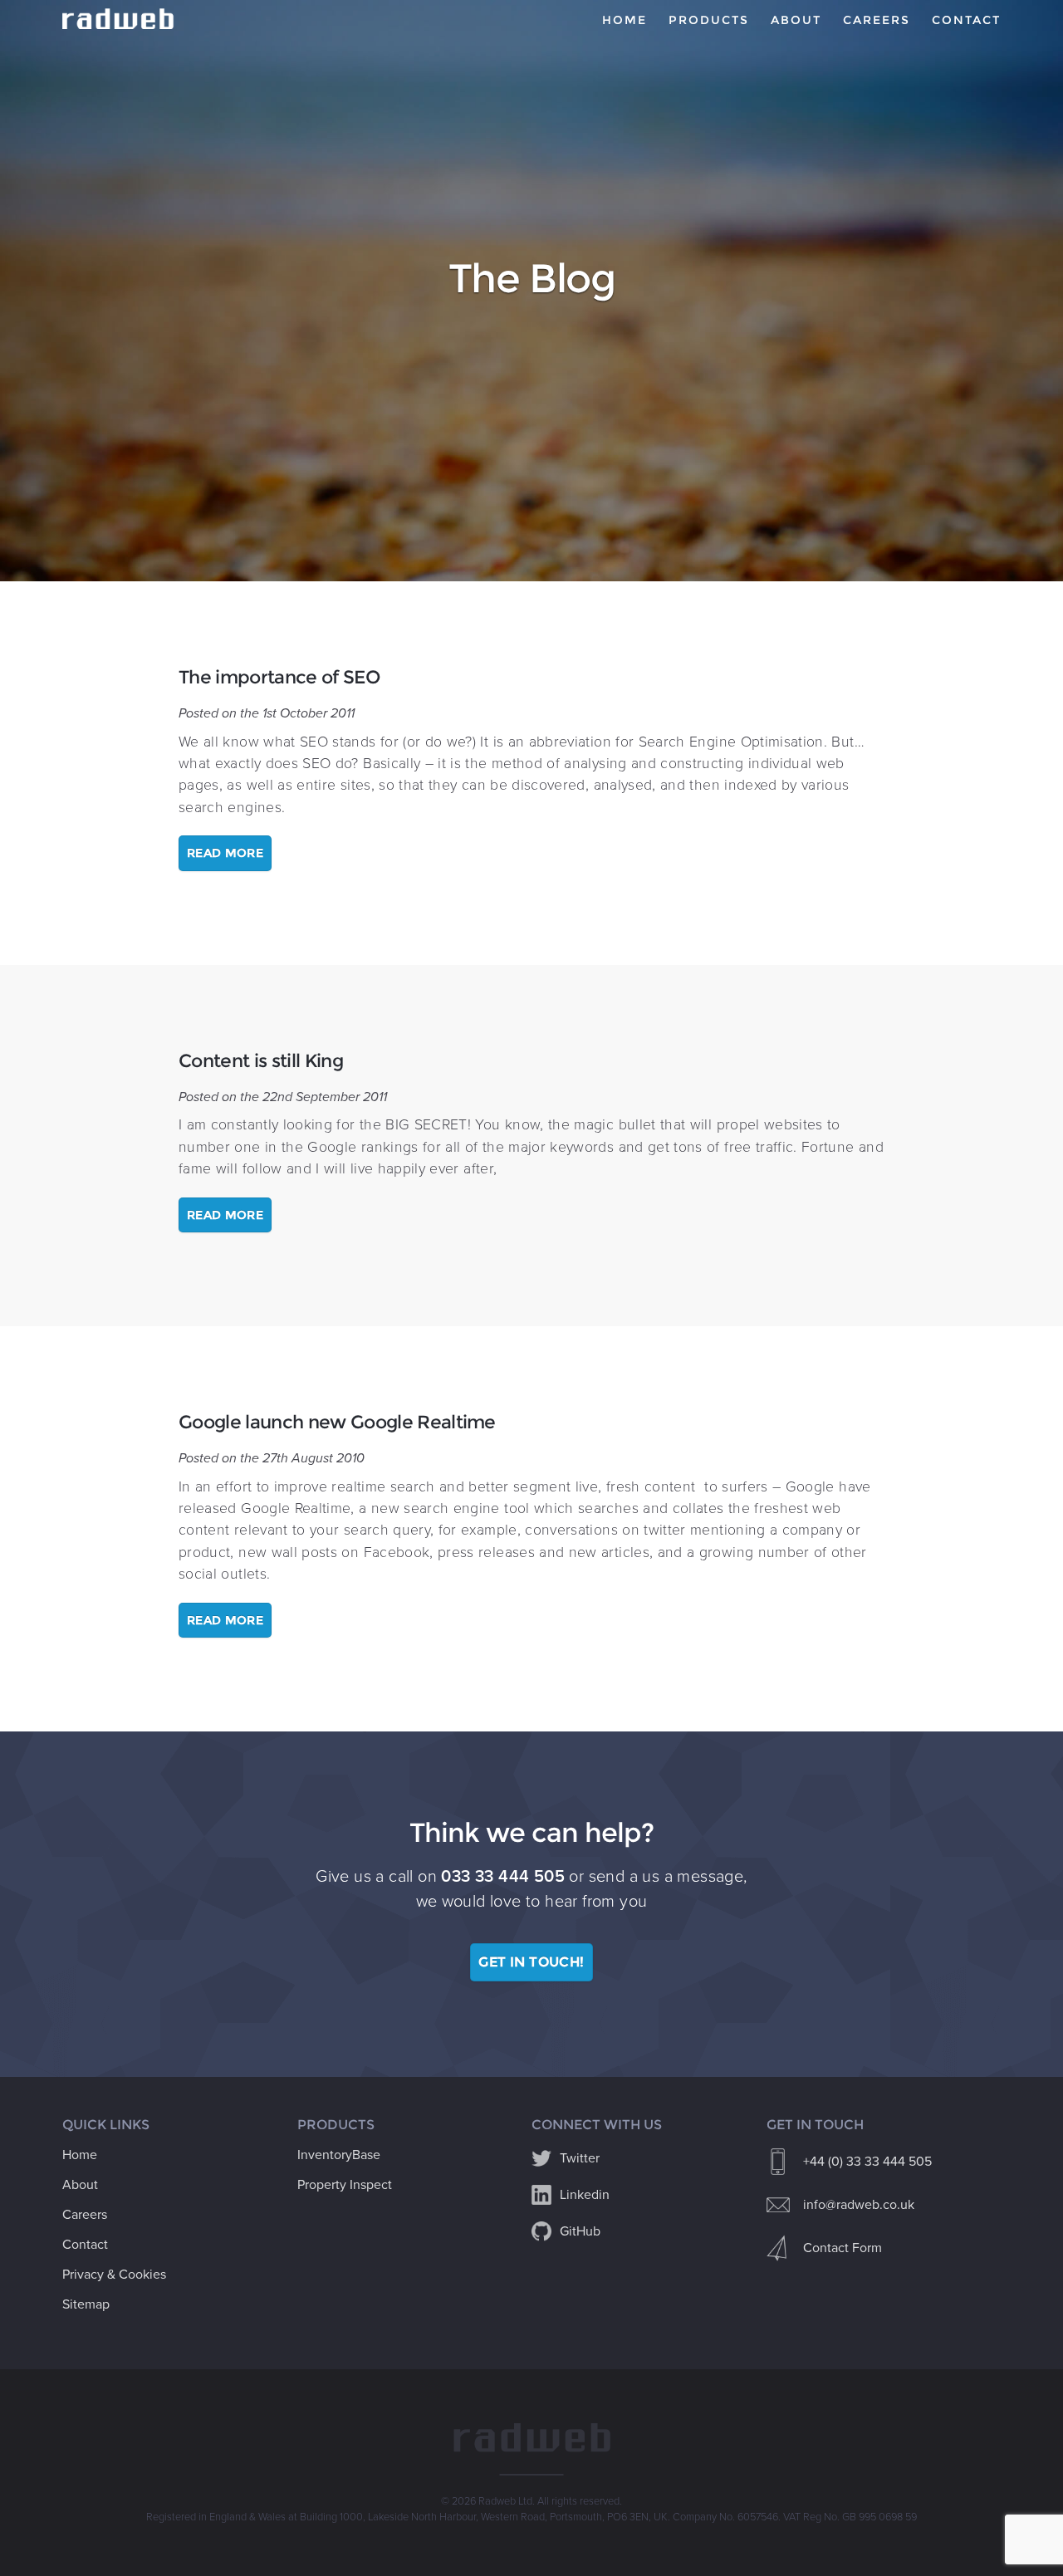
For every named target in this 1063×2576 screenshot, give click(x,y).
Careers (877, 20)
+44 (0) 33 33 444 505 (867, 2162)
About (796, 20)
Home (625, 20)
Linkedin (585, 2195)
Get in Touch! (531, 1962)
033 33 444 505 (503, 1877)
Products (709, 20)
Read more (225, 853)
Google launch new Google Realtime (337, 1422)
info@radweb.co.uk (859, 2205)
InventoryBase (339, 2155)
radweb (120, 19)
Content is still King (261, 1060)
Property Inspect (345, 2185)
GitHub (580, 2231)
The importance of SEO (279, 677)
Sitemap (86, 2304)
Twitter (580, 2158)
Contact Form (843, 2248)
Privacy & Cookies (114, 2275)
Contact (966, 20)
